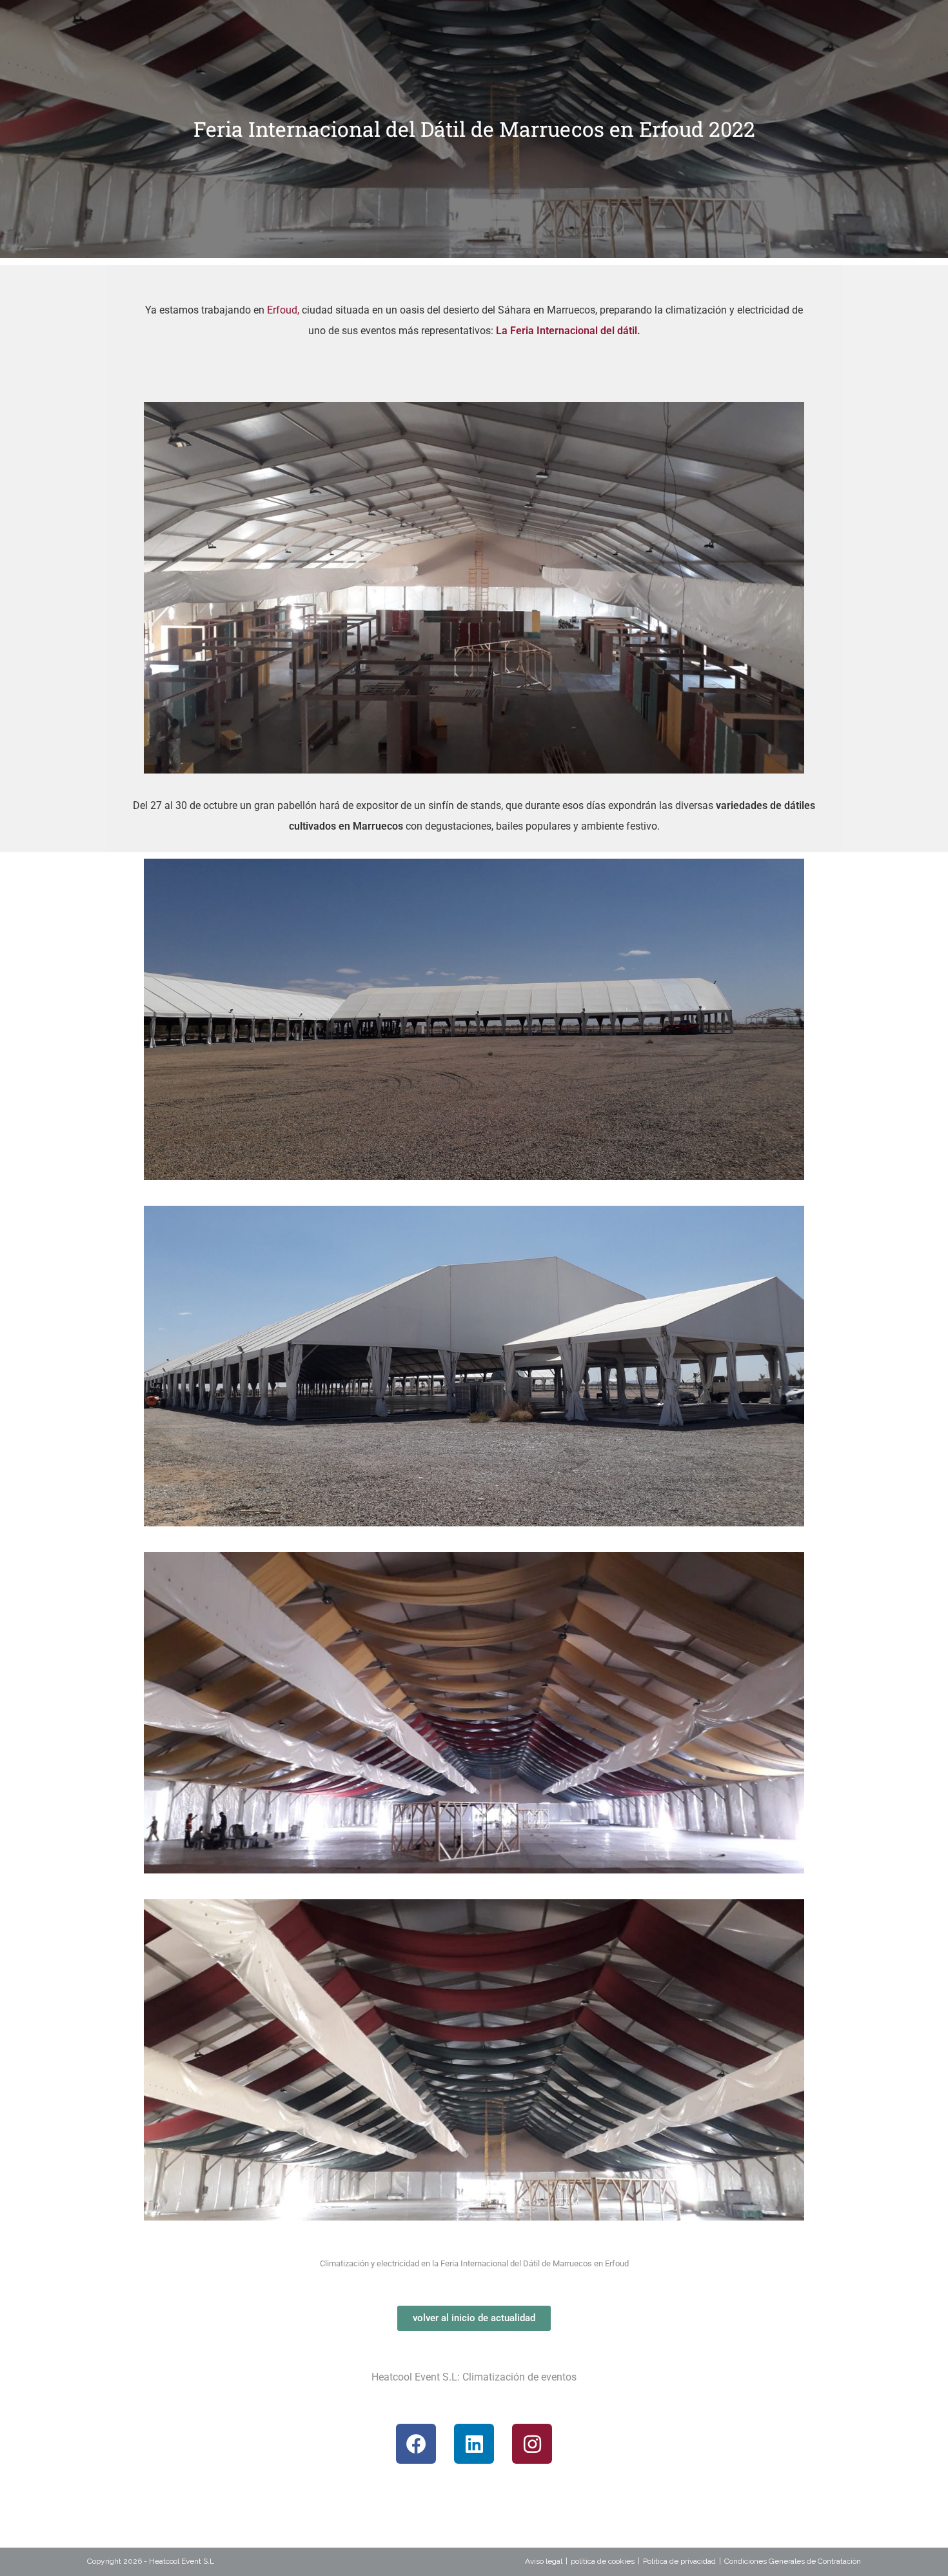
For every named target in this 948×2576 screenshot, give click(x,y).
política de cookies (603, 2561)
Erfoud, (283, 310)
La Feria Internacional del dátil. (568, 331)
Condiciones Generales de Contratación (793, 2561)
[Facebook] (416, 2444)
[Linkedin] (474, 2444)
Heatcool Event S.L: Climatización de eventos (474, 2377)
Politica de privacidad (679, 2561)
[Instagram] (532, 2444)
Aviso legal (544, 2561)
